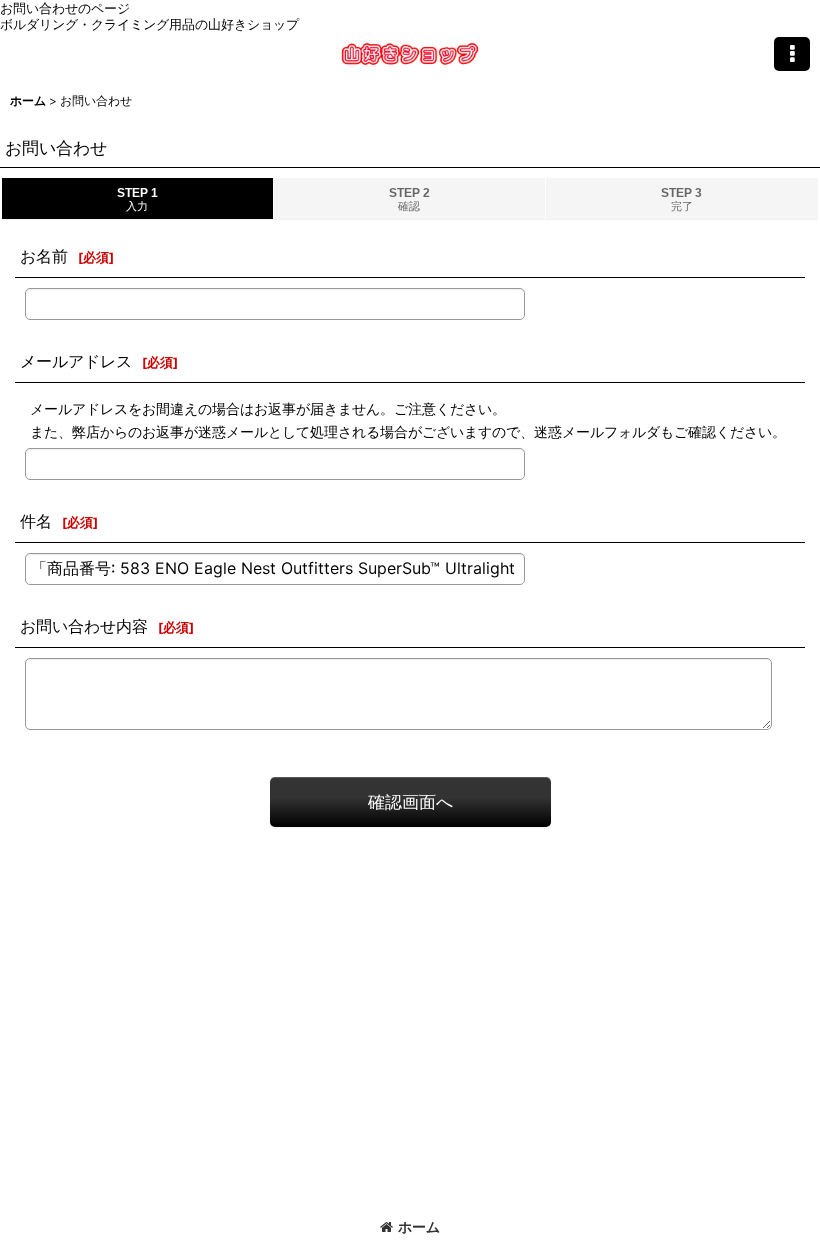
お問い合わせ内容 (84, 626)
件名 (36, 521)
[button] (792, 54)
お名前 (44, 256)
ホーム (419, 1226)
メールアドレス (76, 361)
